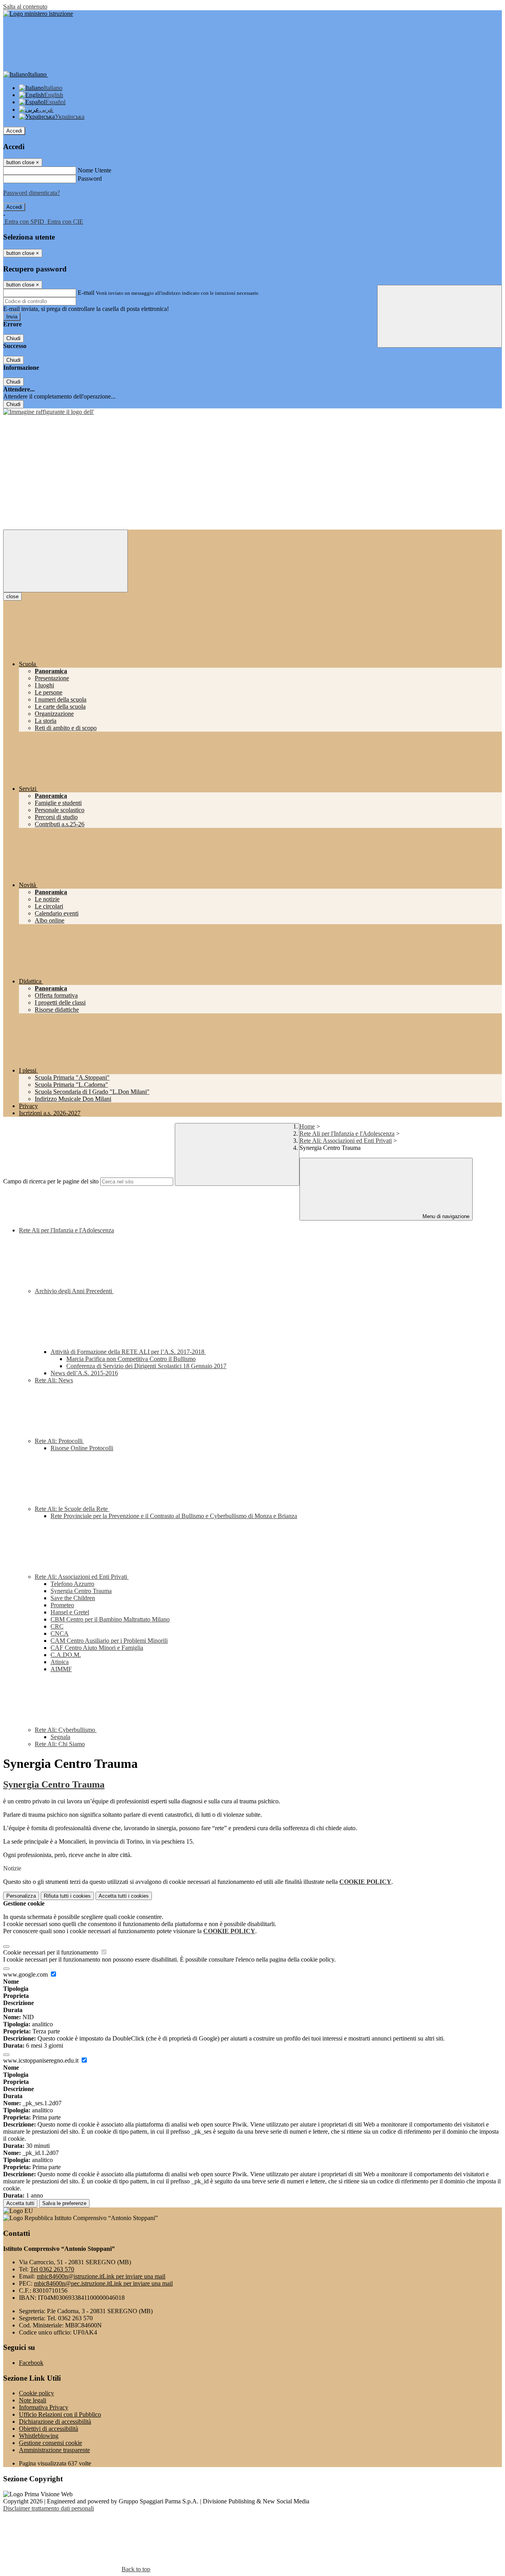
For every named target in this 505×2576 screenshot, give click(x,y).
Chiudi (13, 338)
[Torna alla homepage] (49, 412)
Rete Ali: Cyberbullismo (66, 1730)
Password (90, 179)
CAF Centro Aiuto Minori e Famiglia (97, 1648)
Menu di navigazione (445, 1216)
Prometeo (62, 1605)
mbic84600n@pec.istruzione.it (103, 2283)
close (12, 596)
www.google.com (26, 1974)
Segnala (60, 1737)
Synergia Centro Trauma (81, 1591)
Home (307, 1126)
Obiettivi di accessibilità (49, 2429)
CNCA (60, 1633)
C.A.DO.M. (66, 1655)
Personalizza (21, 1896)
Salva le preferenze (64, 2203)
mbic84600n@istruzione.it (101, 2276)
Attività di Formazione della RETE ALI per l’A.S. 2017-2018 (128, 1352)
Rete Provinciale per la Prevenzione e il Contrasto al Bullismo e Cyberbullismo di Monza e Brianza (174, 1516)
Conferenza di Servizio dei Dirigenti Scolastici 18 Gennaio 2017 (146, 1366)
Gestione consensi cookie (50, 2443)
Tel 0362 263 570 (52, 2269)
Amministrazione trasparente (54, 2450)
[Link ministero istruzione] (38, 14)
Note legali (33, 2400)
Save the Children (73, 1598)
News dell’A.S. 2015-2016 (84, 1373)
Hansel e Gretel (70, 1612)
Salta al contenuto (25, 7)
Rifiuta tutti (67, 1896)
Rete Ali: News (54, 1380)
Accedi (14, 131)
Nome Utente (94, 170)
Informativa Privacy (44, 2407)
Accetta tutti (124, 1896)
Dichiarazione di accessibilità (55, 2422)
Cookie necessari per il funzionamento (51, 1952)
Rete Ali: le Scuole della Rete (72, 1509)
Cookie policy (36, 2393)
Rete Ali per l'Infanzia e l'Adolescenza (347, 1134)
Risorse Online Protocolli (82, 1448)
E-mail (86, 293)
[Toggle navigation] (65, 561)
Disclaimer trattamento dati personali (49, 2508)
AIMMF (61, 1669)
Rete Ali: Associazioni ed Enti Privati (346, 1141)
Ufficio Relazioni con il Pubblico (60, 2414)
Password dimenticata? (32, 193)
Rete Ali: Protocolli (59, 1441)
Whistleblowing (39, 2436)
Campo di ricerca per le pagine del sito (51, 1181)
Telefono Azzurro (72, 1584)
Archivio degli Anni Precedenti (74, 1291)
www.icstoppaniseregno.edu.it (42, 2060)
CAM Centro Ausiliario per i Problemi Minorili (109, 1641)
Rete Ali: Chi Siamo (60, 1744)
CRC (57, 1626)
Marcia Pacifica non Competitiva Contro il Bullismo (131, 1359)
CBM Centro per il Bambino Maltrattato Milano (110, 1619)
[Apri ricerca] (440, 316)
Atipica (60, 1662)
